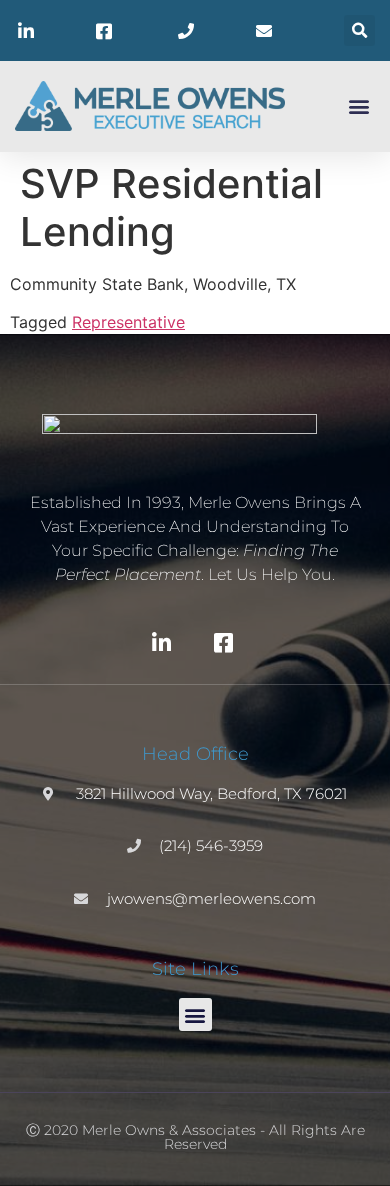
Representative (128, 322)
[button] (359, 30)
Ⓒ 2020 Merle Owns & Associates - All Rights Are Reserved (195, 1137)
